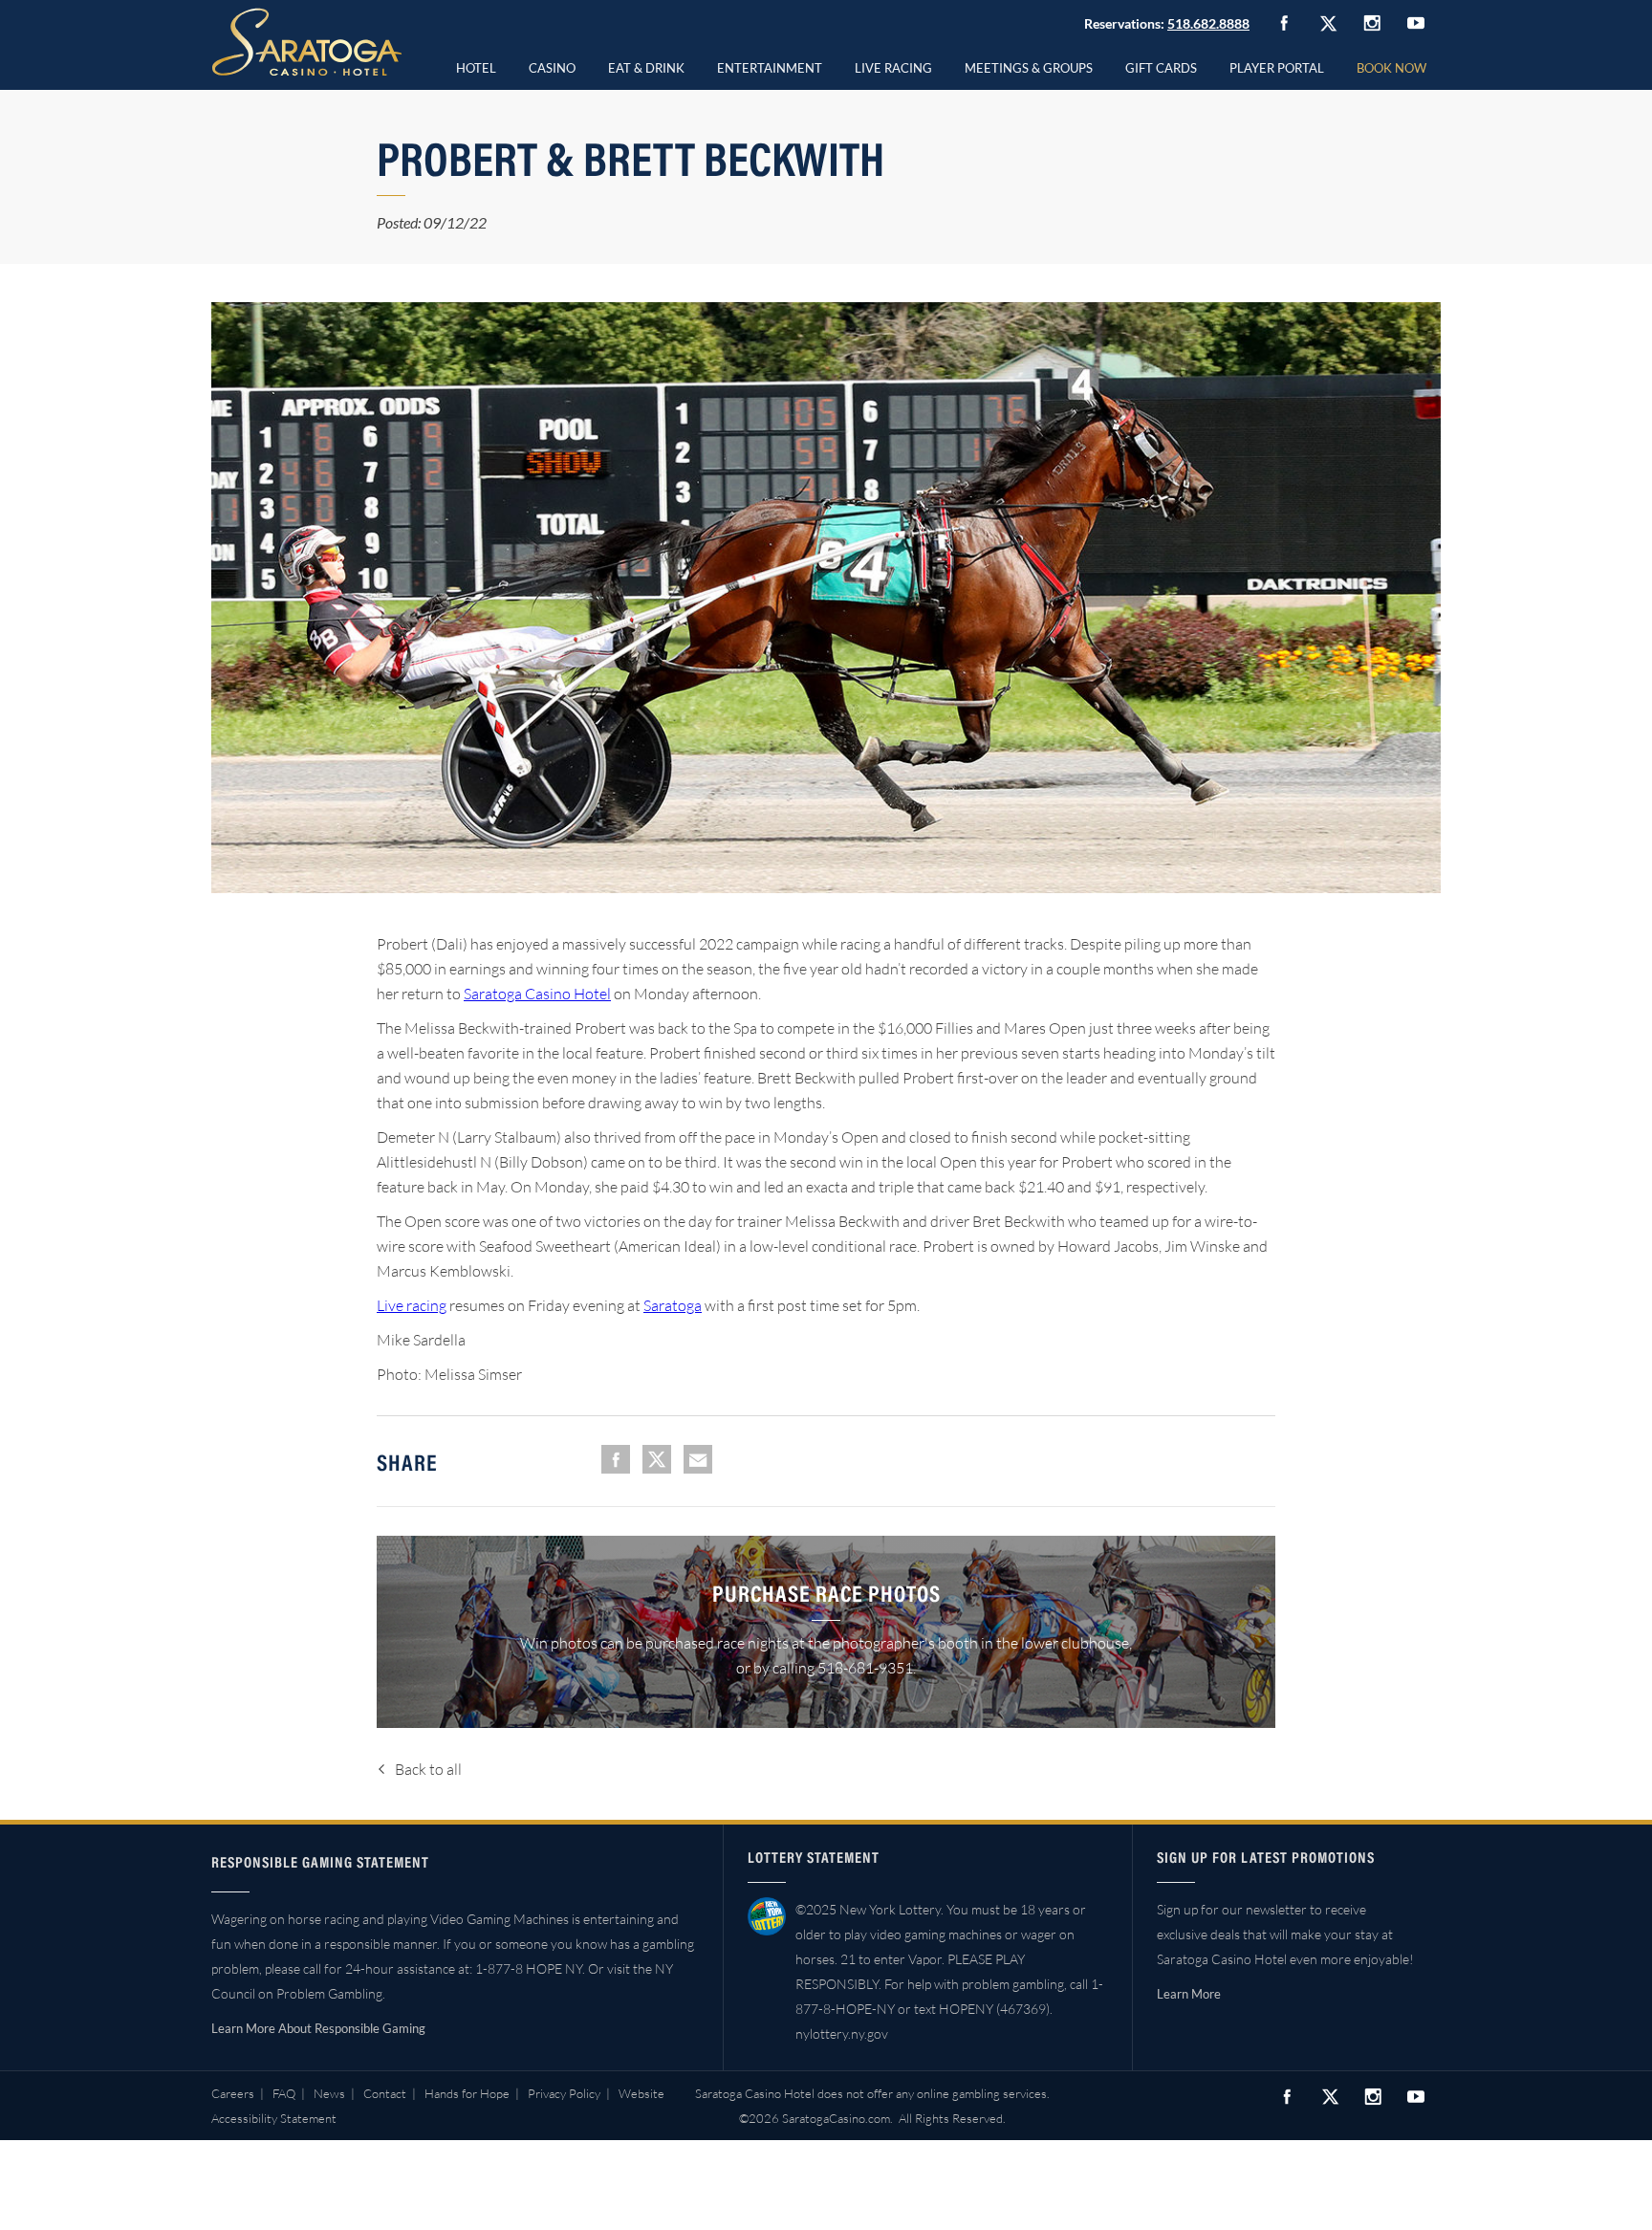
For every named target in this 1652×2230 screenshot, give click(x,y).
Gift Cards (1161, 68)
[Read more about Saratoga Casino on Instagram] (1372, 22)
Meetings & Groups (1029, 68)
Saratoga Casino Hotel (537, 994)
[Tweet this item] (657, 1459)
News (329, 2093)
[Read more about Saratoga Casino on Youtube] (1416, 22)
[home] (307, 42)
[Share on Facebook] (616, 1459)
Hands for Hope (467, 2093)
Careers (233, 2093)
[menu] (552, 65)
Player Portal (1277, 68)
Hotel (476, 68)
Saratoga (673, 1305)
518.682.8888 (1208, 23)
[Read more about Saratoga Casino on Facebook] (1284, 23)
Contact (385, 2093)
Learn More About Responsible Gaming (318, 2028)
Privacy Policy (564, 2093)
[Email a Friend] (698, 1459)
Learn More (1189, 1994)
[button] (552, 65)
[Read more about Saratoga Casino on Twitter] (1328, 23)
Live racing (412, 1305)
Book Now (1391, 68)
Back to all (428, 1769)
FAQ (284, 2093)
